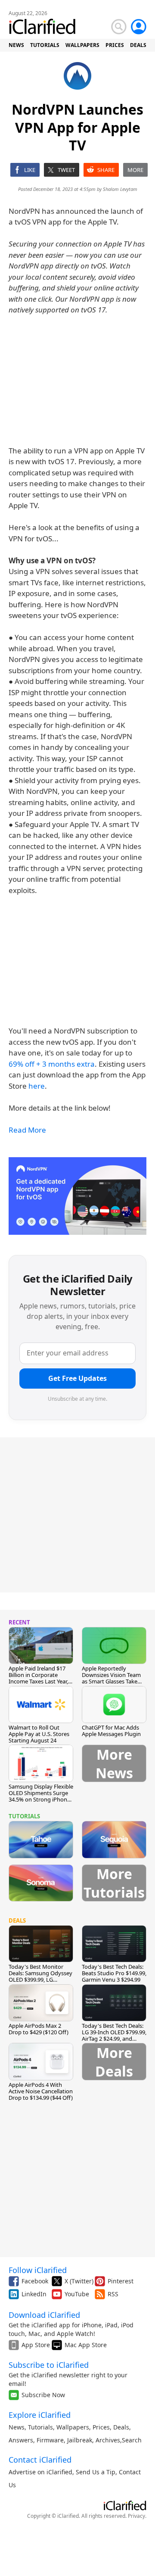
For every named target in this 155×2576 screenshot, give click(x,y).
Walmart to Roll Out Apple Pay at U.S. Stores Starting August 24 (39, 1734)
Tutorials (40, 2427)
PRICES (115, 45)
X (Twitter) (79, 2281)
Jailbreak (80, 2440)
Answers (21, 2440)
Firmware (50, 2440)
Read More (27, 1130)
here (37, 1086)
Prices (101, 2427)
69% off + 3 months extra (52, 1064)
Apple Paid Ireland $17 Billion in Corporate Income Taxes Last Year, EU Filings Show (38, 1678)
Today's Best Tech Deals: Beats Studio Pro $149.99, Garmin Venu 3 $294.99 (114, 1973)
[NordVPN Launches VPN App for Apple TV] (77, 1196)
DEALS (138, 45)
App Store (36, 2345)
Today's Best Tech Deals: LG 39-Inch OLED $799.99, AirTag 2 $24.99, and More (114, 2035)
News (17, 2427)
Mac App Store (86, 2345)
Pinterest (121, 2281)
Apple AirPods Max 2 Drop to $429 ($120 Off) (39, 2029)
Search (132, 2440)
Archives (108, 2440)
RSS (113, 2294)
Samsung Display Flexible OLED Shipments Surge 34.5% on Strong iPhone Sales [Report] (41, 1796)
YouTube (77, 2294)
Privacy (136, 2516)
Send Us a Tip (96, 2472)
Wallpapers (73, 2427)
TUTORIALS (45, 45)
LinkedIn (34, 2294)
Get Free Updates (77, 1378)
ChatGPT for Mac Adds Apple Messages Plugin (111, 1731)
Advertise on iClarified (40, 2472)
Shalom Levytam (120, 189)
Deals (121, 2427)
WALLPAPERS (82, 45)
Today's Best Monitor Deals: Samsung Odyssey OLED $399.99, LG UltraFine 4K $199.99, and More (41, 1980)
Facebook (35, 2281)
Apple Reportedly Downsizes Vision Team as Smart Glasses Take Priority (111, 1678)
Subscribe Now (43, 2395)
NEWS (16, 45)
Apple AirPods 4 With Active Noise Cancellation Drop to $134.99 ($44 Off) (41, 2091)
